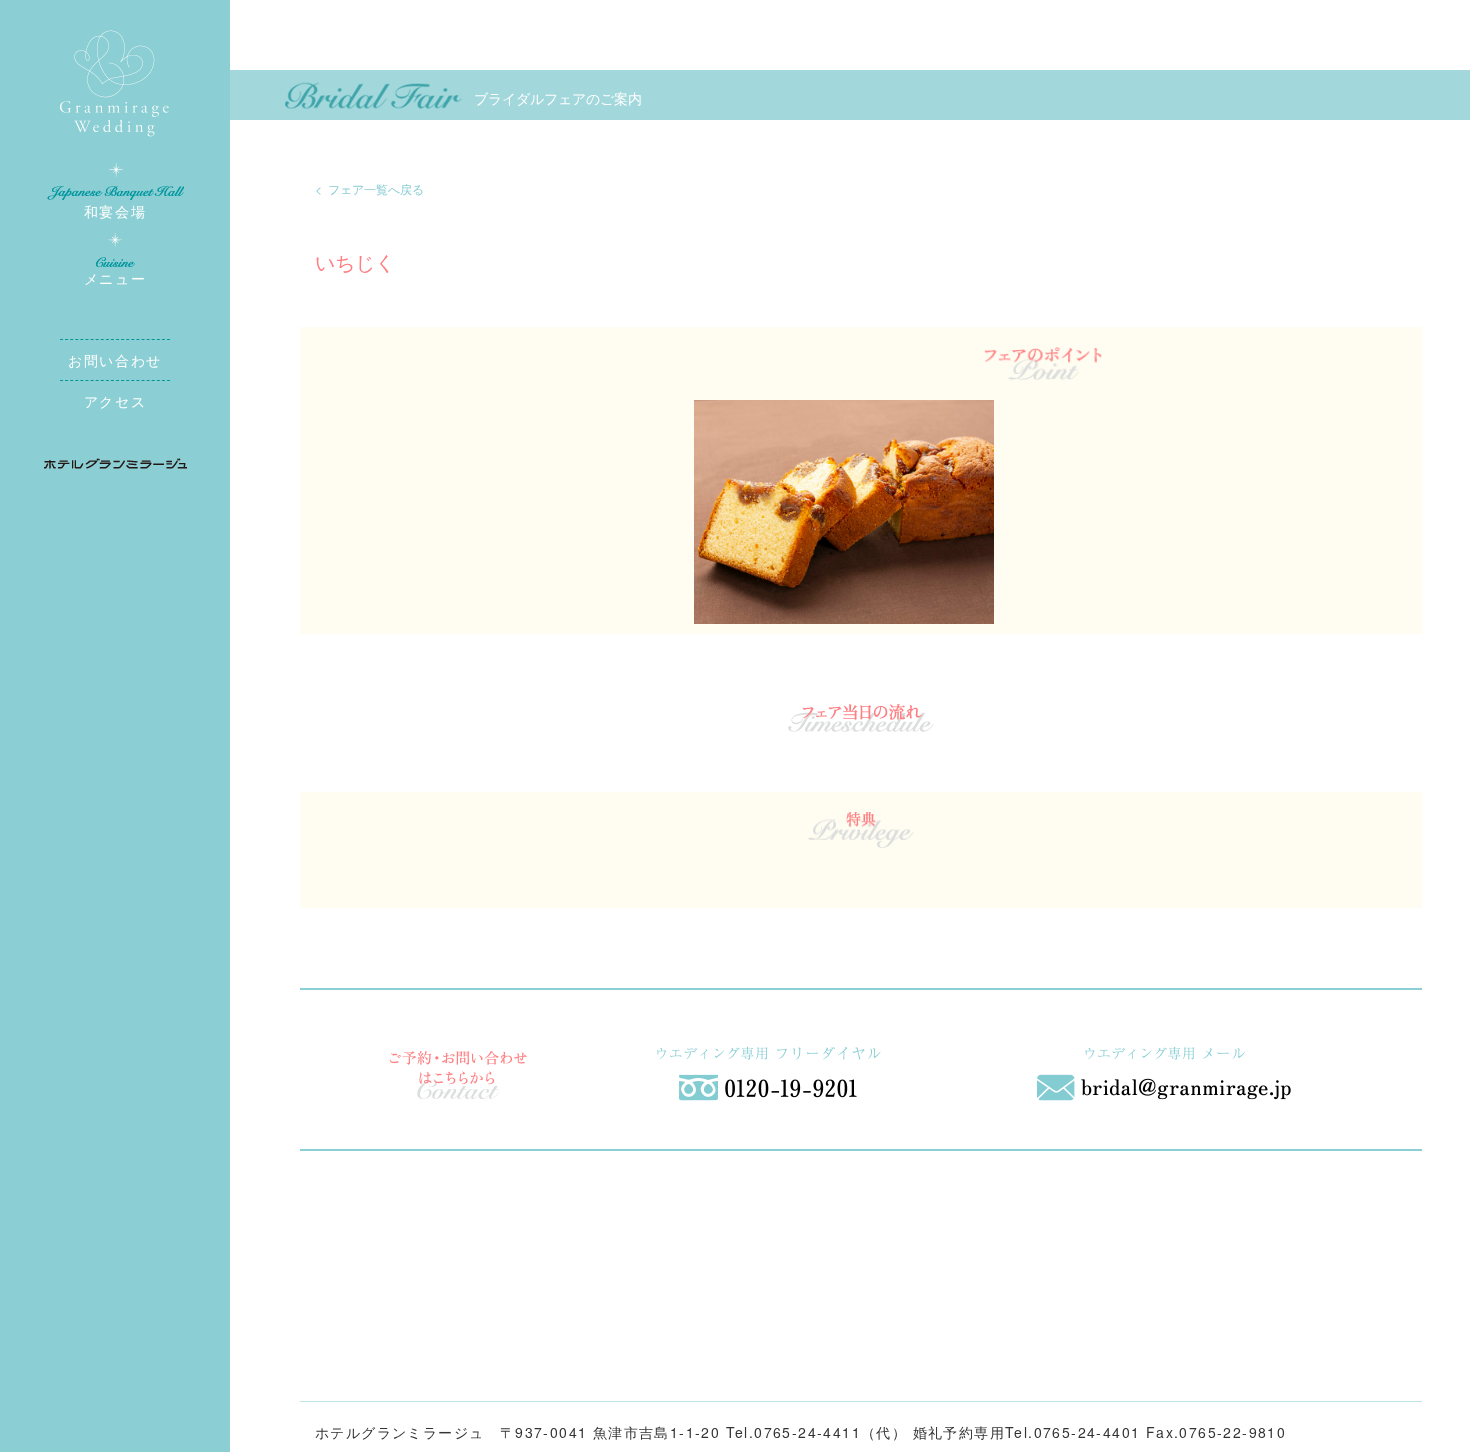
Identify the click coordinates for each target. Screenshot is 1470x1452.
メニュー (115, 278)
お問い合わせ (115, 360)
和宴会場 (115, 211)
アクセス (115, 401)
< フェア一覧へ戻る (369, 188)
